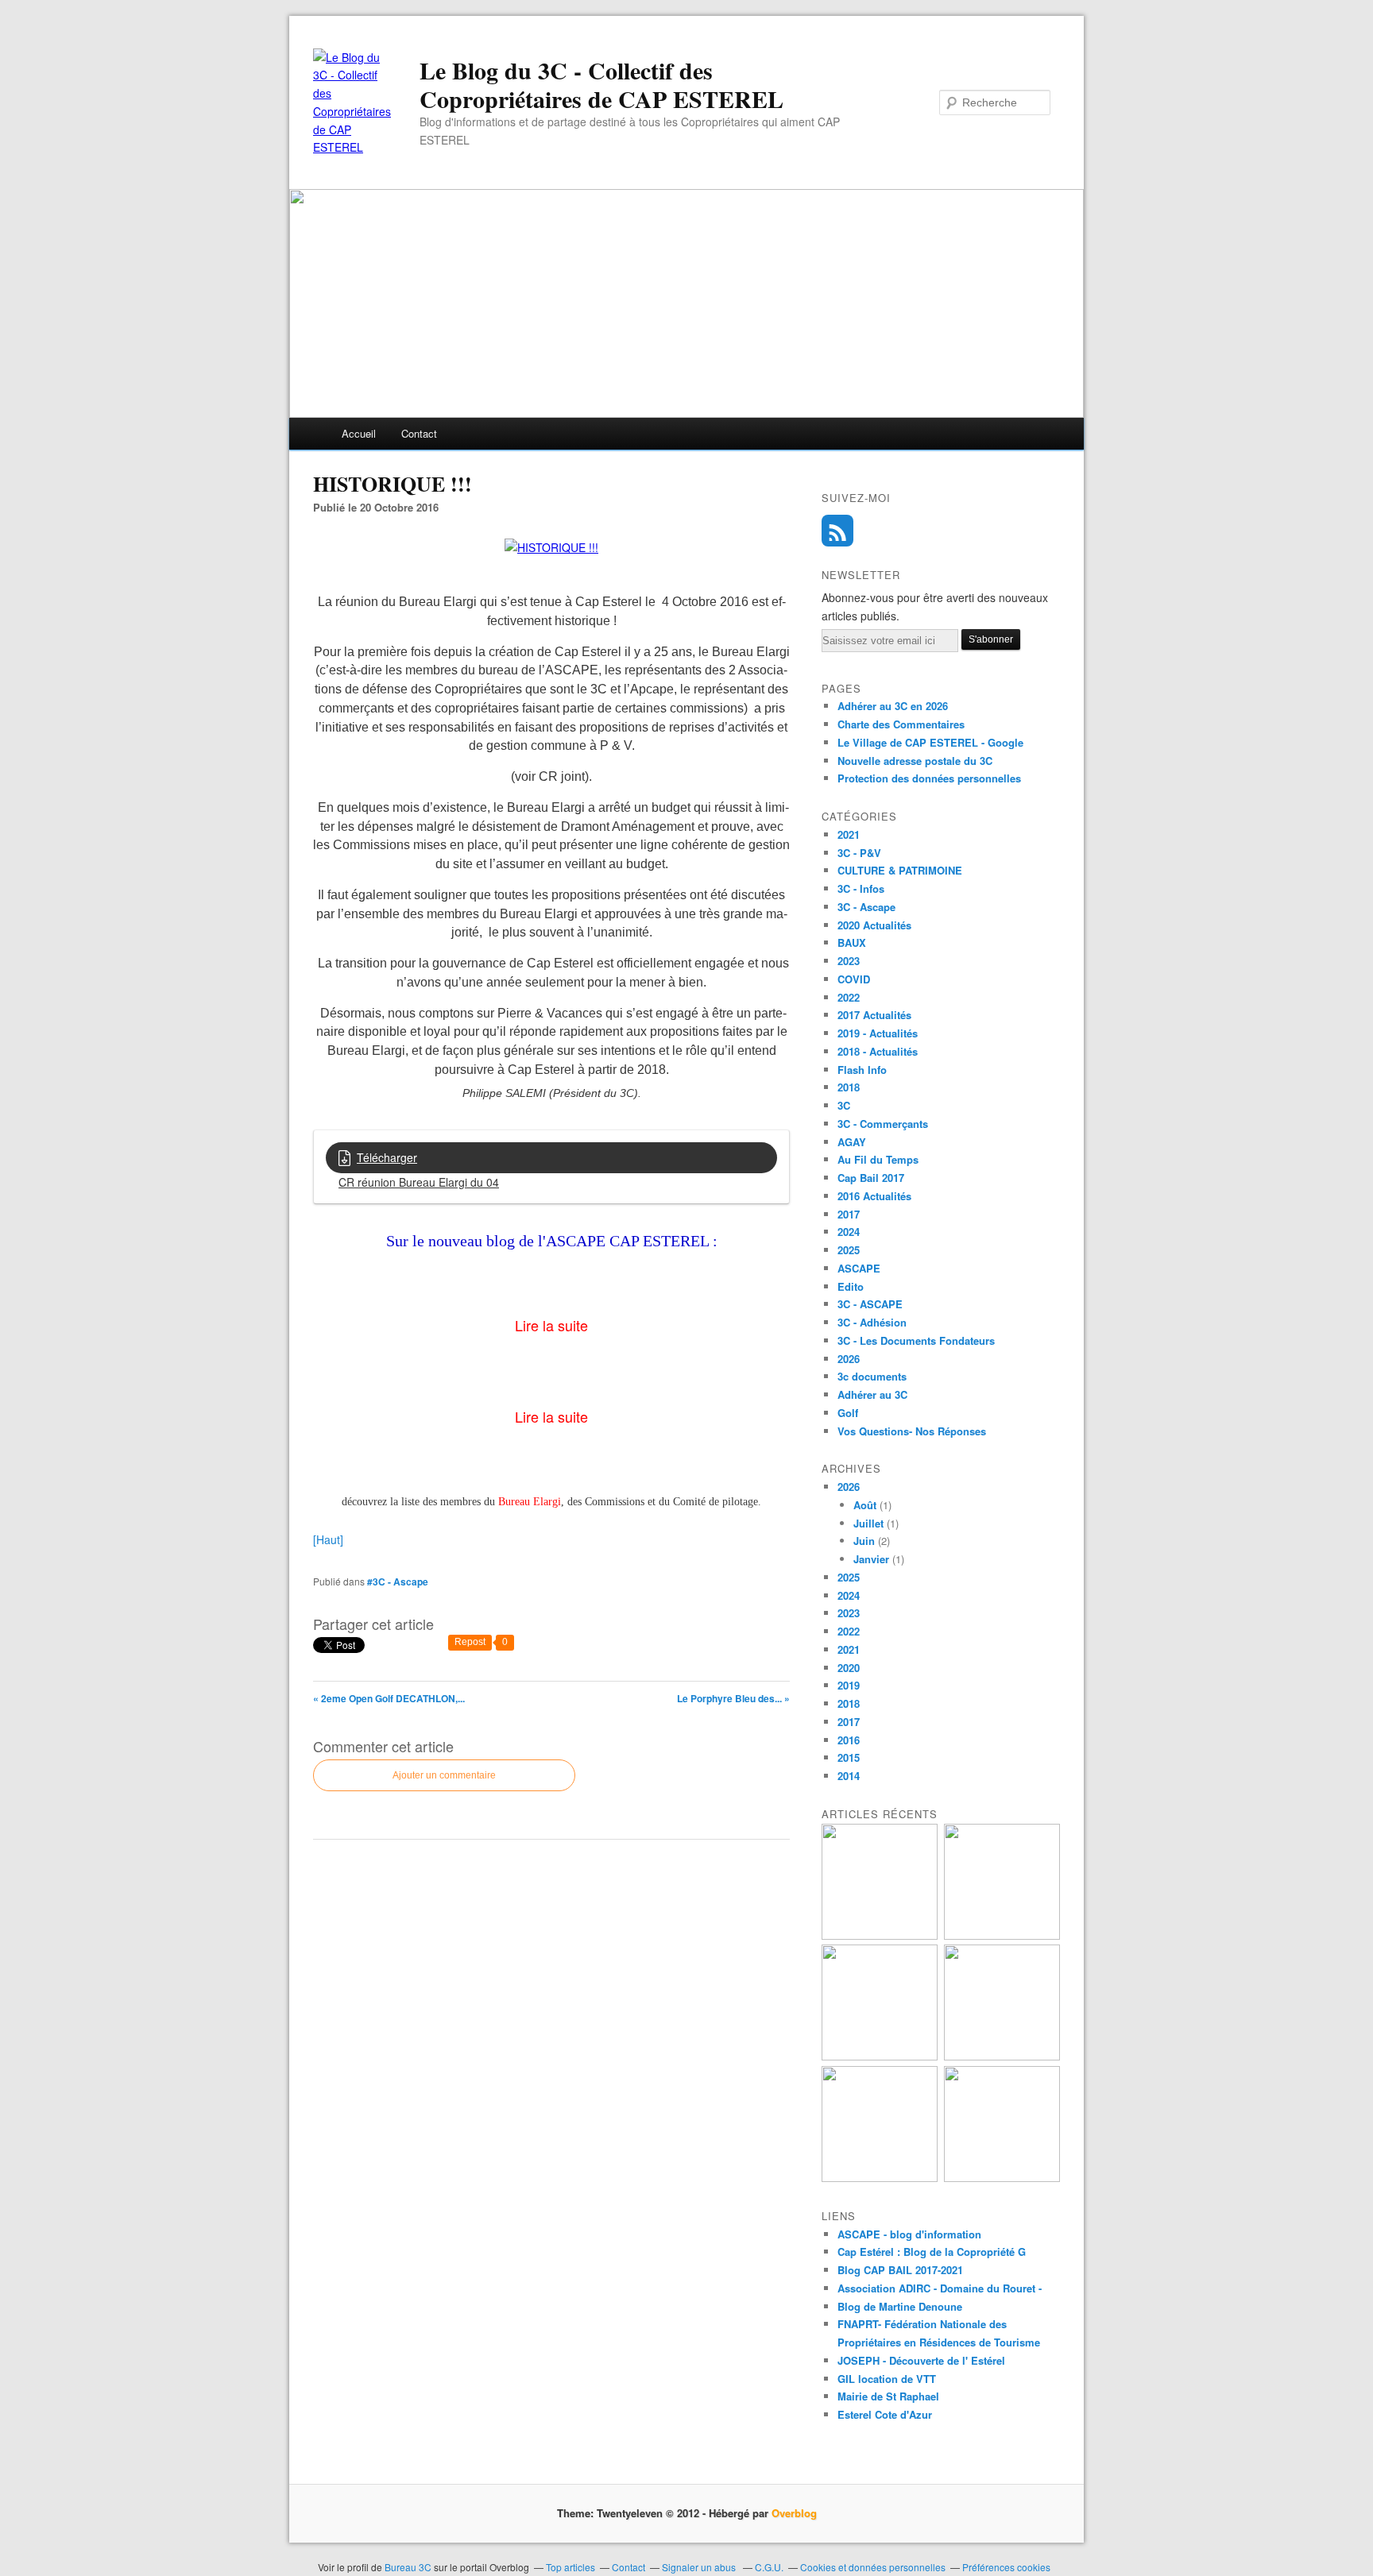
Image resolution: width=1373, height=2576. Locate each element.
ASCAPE (859, 1268)
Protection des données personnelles (929, 778)
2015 (849, 1757)
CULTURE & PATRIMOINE (900, 870)
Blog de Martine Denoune (900, 2306)
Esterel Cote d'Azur (885, 2414)
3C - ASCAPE (870, 1304)
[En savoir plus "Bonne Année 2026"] (880, 2178)
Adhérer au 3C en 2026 (893, 706)
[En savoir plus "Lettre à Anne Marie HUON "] (880, 1935)
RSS (837, 531)
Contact (419, 433)
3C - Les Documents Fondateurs (916, 1340)
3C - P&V (859, 853)
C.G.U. (769, 2567)
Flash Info (862, 1070)
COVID (854, 979)
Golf (848, 1413)
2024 (849, 1232)
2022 (849, 997)
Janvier (871, 1559)
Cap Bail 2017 (871, 1178)
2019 (849, 1685)
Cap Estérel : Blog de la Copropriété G (932, 2252)
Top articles (570, 2567)
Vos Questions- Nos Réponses (912, 1431)
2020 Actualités (874, 925)
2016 (849, 1740)
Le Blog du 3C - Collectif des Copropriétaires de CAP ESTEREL (601, 84)
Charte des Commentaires (901, 724)
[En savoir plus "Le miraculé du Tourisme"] (1002, 1935)
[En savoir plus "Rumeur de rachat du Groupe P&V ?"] (880, 2056)
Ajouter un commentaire (444, 1775)
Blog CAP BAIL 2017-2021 (900, 2270)
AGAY (852, 1142)
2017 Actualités (874, 1015)
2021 (849, 834)
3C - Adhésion (872, 1322)
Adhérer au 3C (872, 1394)
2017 (849, 1214)
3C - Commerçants (883, 1124)
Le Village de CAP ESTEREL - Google (930, 742)
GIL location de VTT (887, 2379)
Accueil (359, 433)
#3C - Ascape (398, 1582)
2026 (849, 1359)
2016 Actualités (874, 1196)
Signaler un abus (700, 2567)
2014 (849, 1776)
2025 (849, 1250)
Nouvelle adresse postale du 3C (915, 761)
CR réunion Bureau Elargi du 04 (419, 1182)
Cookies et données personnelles (873, 2567)
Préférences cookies (1006, 2567)
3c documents (872, 1376)
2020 (849, 1668)
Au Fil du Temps (878, 1159)
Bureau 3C (409, 2567)
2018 (849, 1087)
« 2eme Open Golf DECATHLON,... (389, 1698)
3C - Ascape (866, 907)
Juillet (868, 1523)
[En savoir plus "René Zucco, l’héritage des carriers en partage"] (1002, 2056)
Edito (851, 1286)
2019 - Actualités (878, 1033)
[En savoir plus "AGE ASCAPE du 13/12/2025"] (1002, 2178)
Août (865, 1505)
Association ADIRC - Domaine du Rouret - (940, 2288)
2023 (849, 961)
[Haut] (328, 1539)
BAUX (852, 942)
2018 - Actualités (878, 1051)
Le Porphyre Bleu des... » (733, 1698)
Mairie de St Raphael (888, 2396)
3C (844, 1105)
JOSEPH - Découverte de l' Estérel (921, 2360)
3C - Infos (861, 888)
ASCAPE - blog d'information (909, 2234)
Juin (864, 1541)
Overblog (794, 2513)
